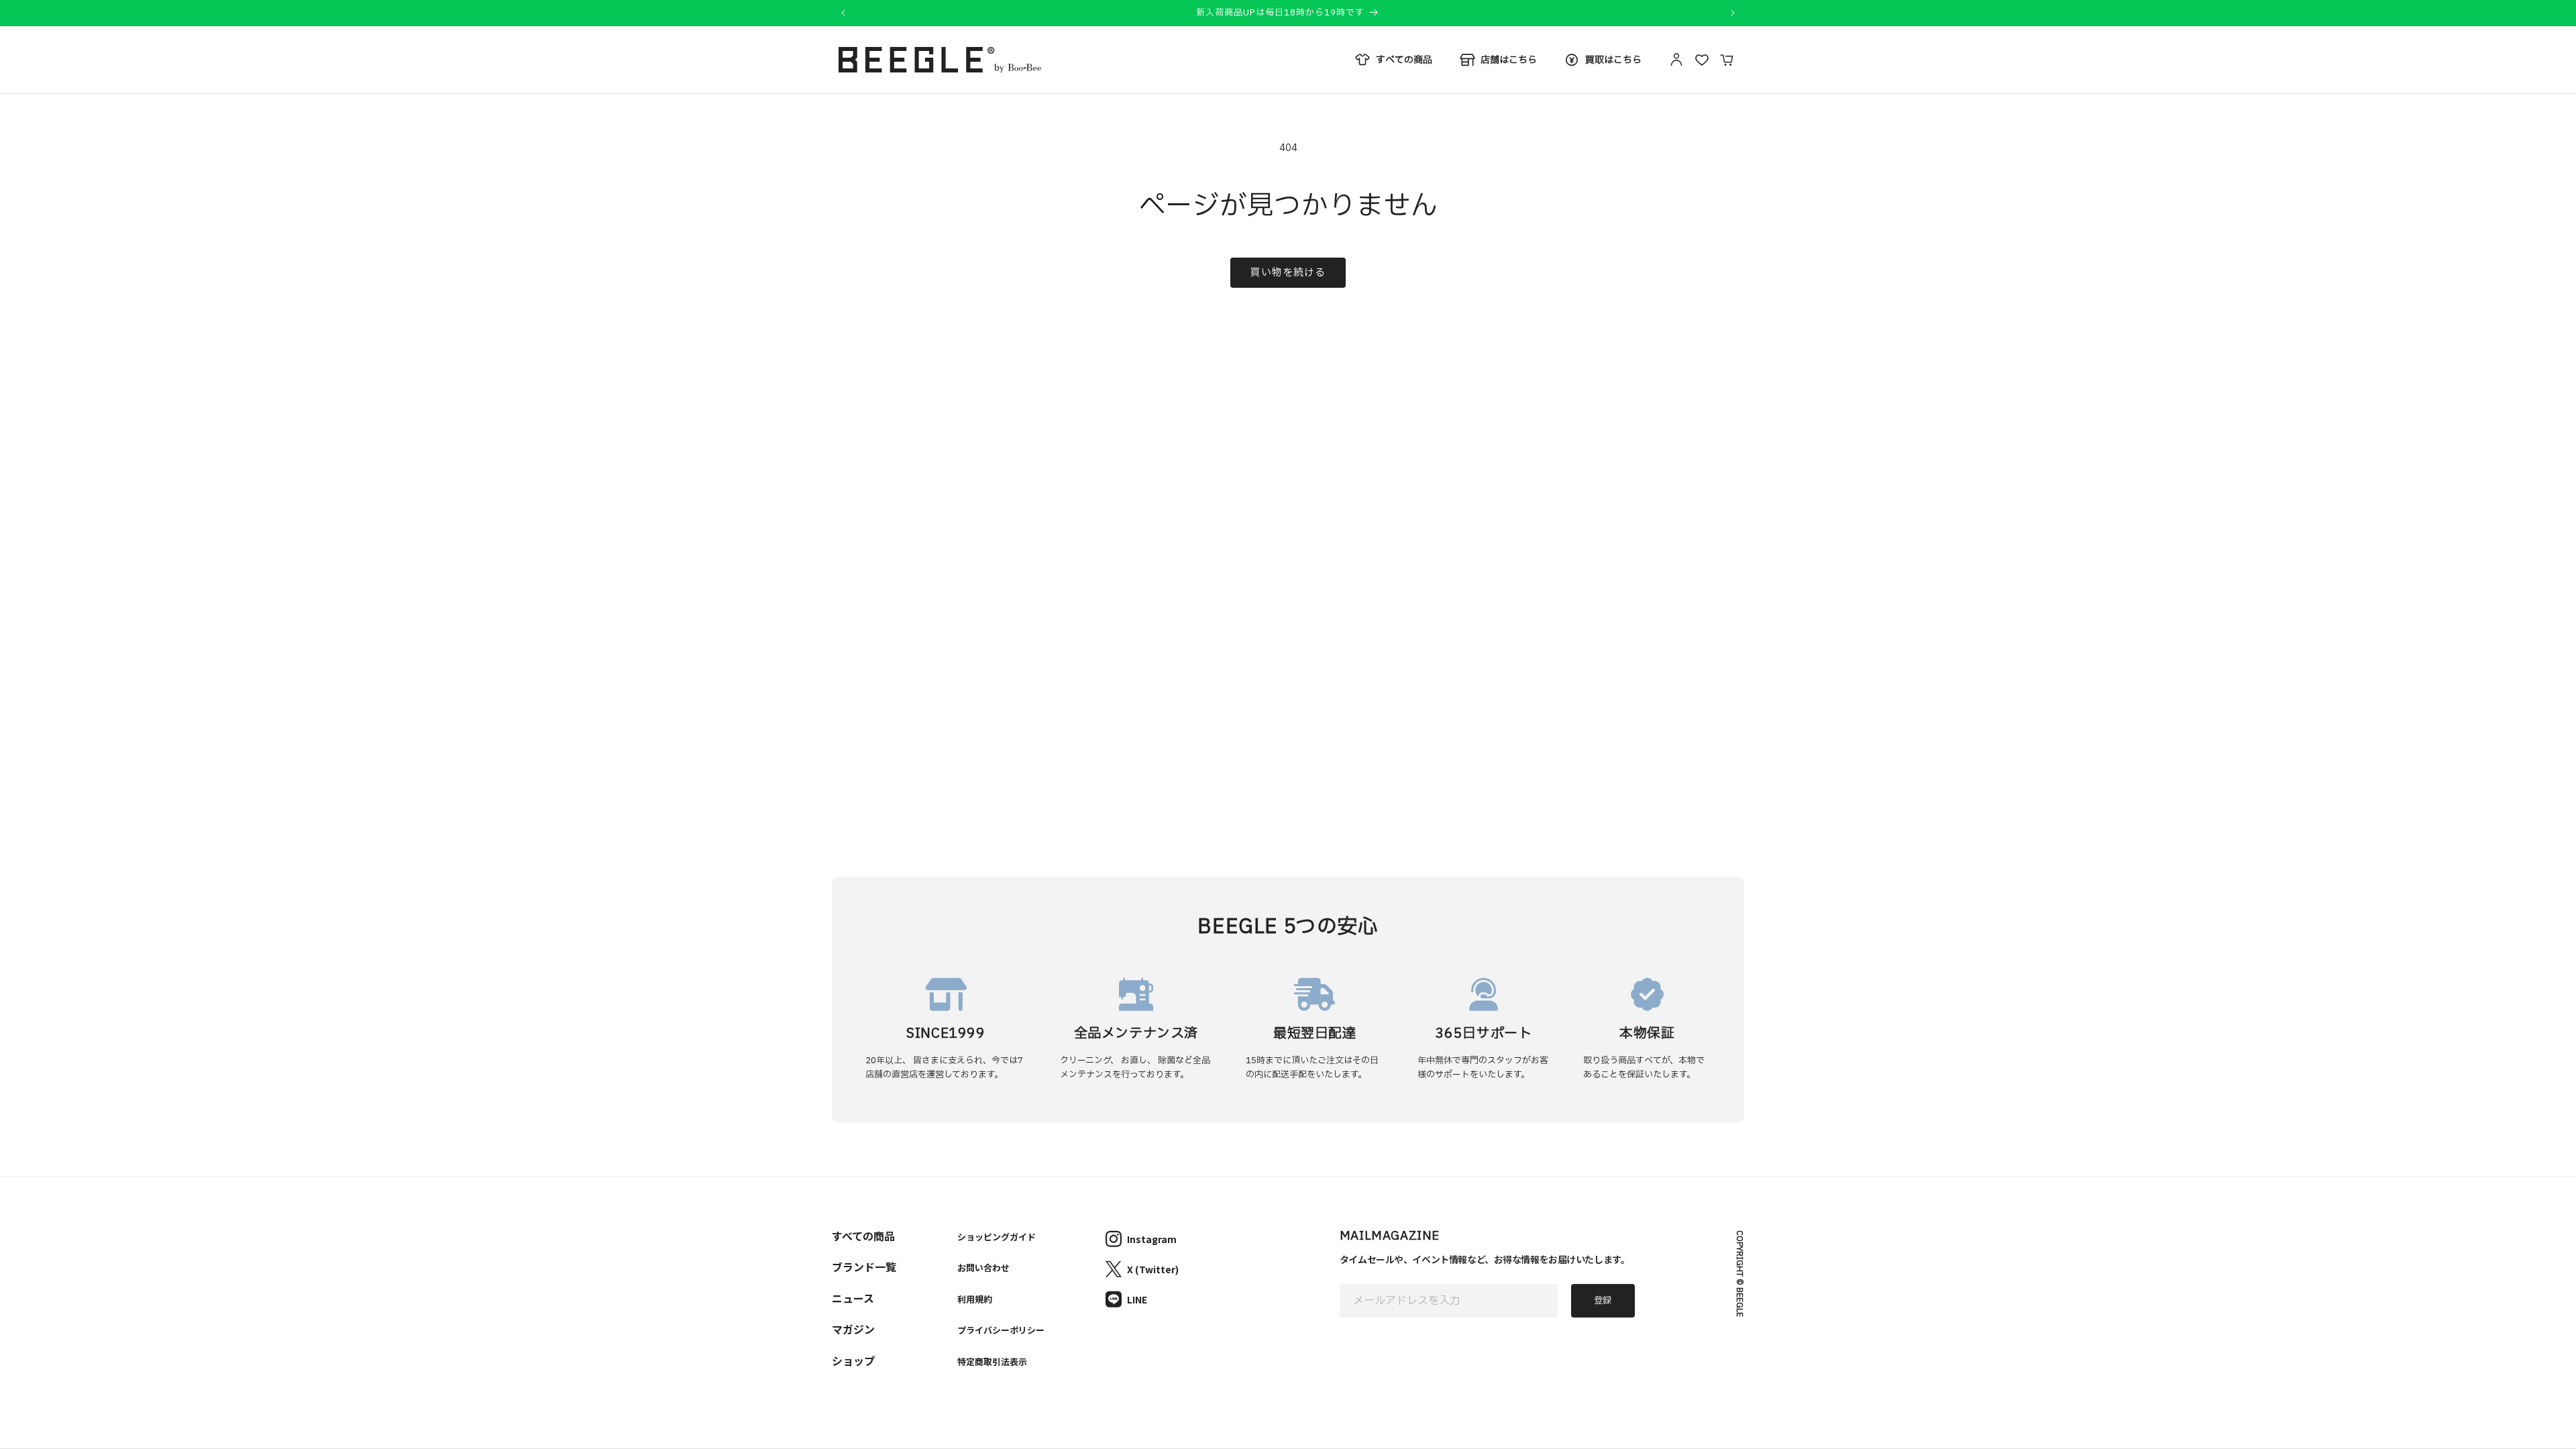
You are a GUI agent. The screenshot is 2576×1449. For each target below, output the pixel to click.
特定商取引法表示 (992, 1361)
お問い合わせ (983, 1268)
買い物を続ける (1288, 273)
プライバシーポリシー (1001, 1330)
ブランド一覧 (864, 1267)
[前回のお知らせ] (843, 13)
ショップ (853, 1360)
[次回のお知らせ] (1733, 13)
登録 (1603, 1301)
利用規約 (975, 1299)
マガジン (853, 1329)
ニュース (853, 1298)
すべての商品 (863, 1236)
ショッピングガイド (997, 1237)
